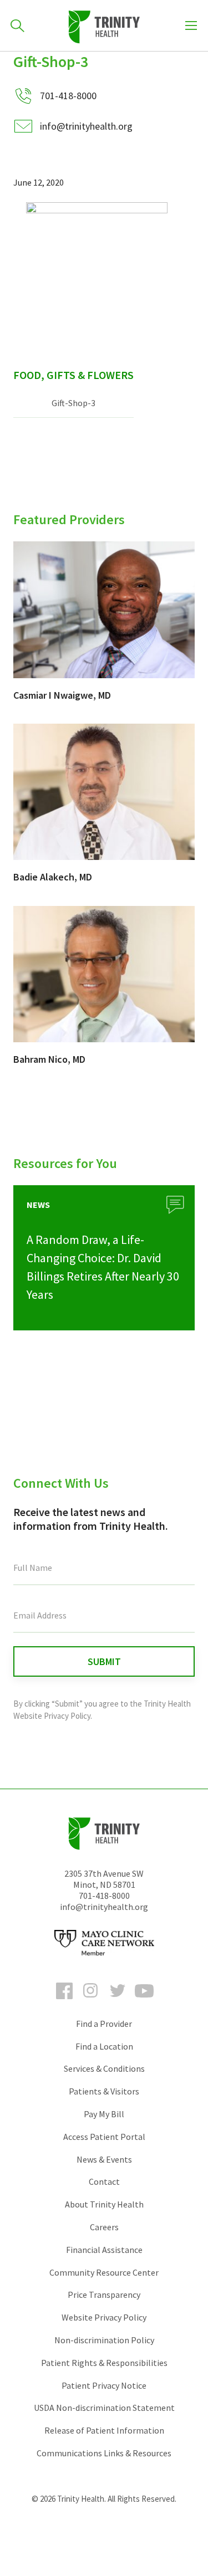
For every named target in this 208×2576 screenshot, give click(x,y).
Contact (104, 2181)
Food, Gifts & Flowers (73, 375)
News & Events (104, 2159)
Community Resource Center (104, 2272)
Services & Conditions (104, 2068)
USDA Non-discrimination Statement (104, 2408)
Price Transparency (104, 2295)
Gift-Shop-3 (73, 403)
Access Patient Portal (104, 2137)
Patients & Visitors (104, 2091)
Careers (104, 2227)
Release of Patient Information (104, 2430)
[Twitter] (118, 2001)
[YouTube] (144, 2001)
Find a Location (104, 2046)
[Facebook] (64, 2001)
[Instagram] (91, 2001)
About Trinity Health (104, 2204)
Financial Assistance (104, 2250)
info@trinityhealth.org (86, 126)
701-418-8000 (104, 1896)
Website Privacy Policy (104, 2317)
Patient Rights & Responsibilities (104, 2363)
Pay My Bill (104, 2114)
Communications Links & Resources (104, 2453)
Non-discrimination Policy (104, 2340)
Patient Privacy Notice (104, 2385)
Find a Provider (104, 2024)
